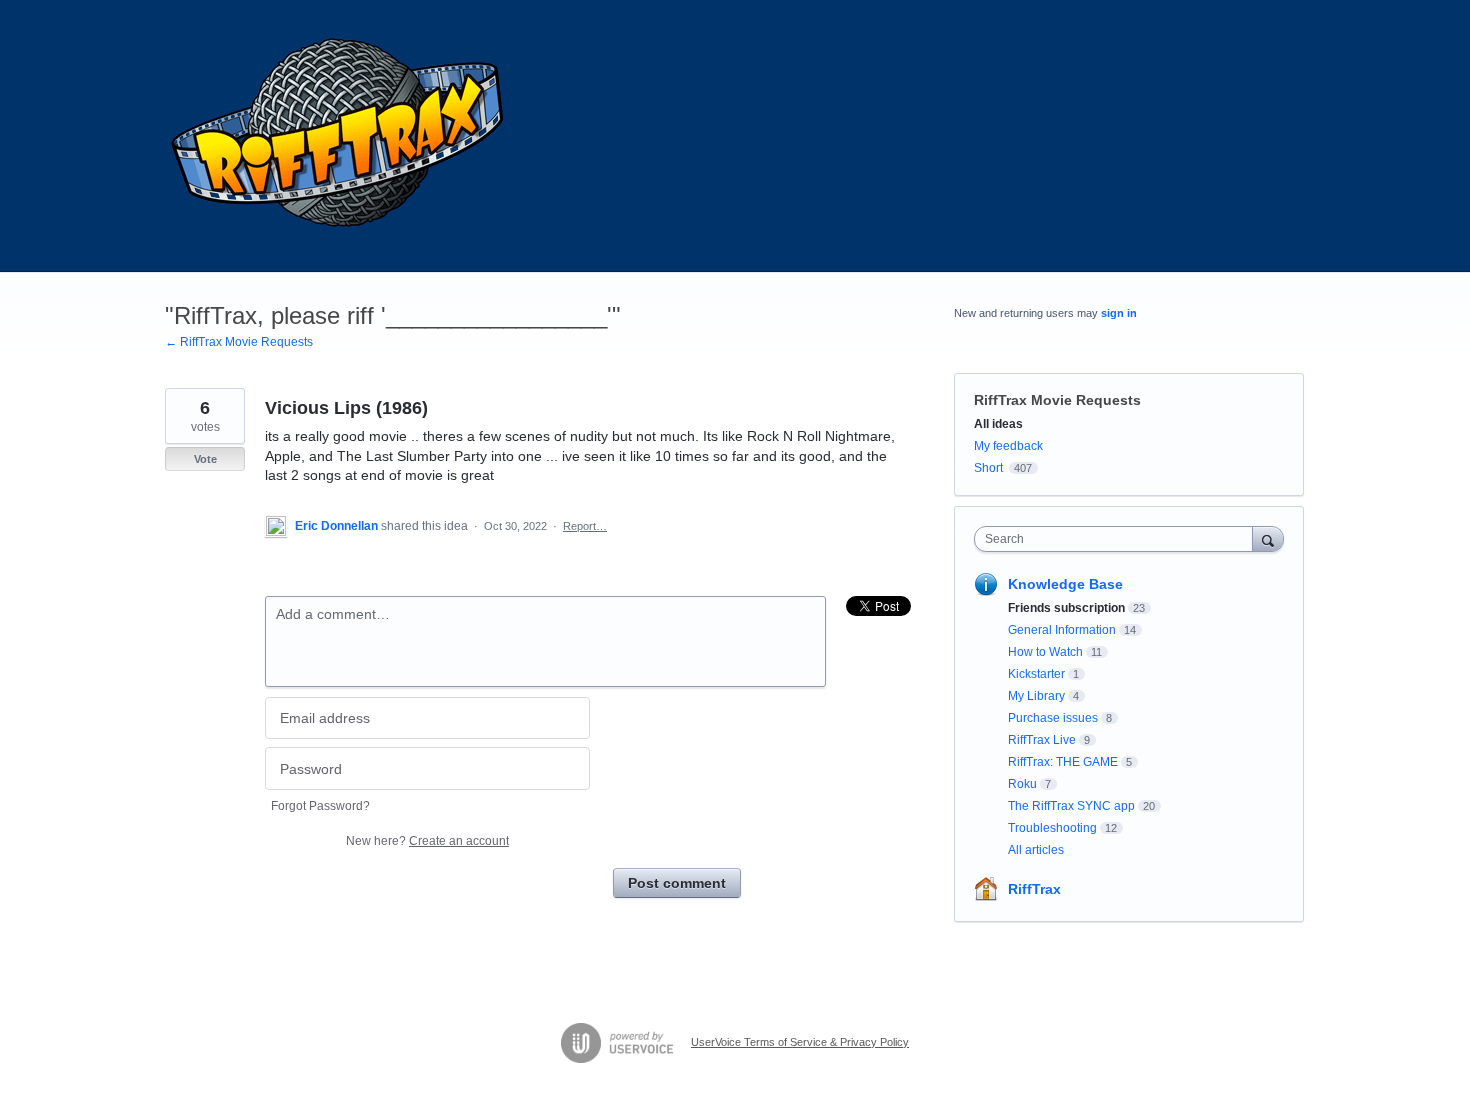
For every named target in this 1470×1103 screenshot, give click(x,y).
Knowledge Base (1065, 584)
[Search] (1268, 538)
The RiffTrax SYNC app (1071, 806)
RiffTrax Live (1042, 740)
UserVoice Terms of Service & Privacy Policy (800, 1042)
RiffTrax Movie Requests (1057, 400)
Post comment (677, 883)
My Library (1036, 696)
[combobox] (1118, 539)
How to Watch (1045, 652)
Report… (585, 526)
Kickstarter (1036, 674)
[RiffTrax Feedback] (340, 136)
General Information (1062, 630)
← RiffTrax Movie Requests (239, 342)
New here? (427, 841)
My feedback (1008, 446)
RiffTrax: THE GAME (1063, 762)
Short (988, 468)
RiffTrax (1034, 889)
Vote (205, 459)
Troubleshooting (1052, 828)
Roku (1022, 784)
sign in (1119, 313)
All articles (1036, 850)
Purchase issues (1053, 718)
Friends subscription (1066, 608)
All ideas (998, 424)
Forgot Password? (320, 806)
